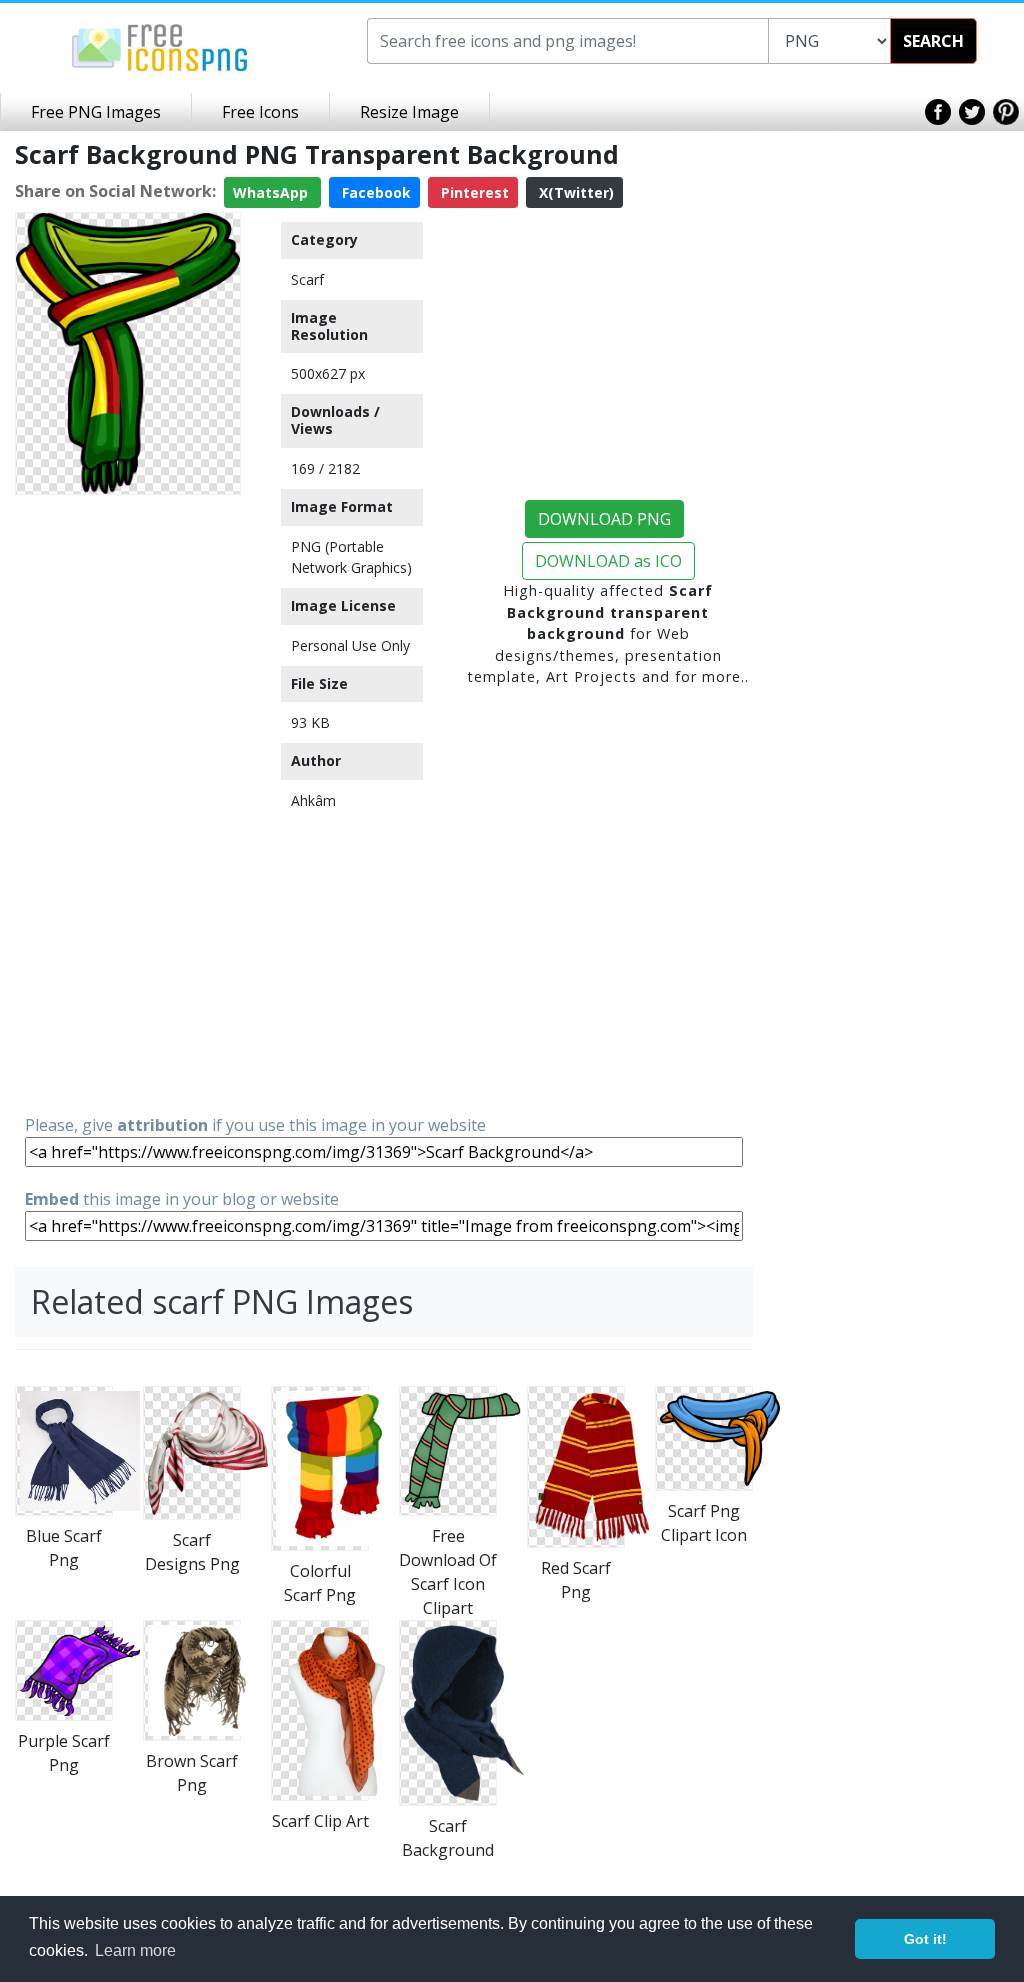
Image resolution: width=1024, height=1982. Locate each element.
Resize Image (409, 112)
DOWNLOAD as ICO (608, 561)
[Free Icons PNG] (160, 46)
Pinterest (473, 192)
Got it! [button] (925, 1939)
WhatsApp (272, 192)
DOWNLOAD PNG (604, 519)
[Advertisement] (128, 803)
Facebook (374, 192)
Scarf (307, 279)
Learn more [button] (135, 1950)
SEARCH (933, 41)
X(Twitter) (574, 192)
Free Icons (260, 112)
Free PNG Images (96, 112)
